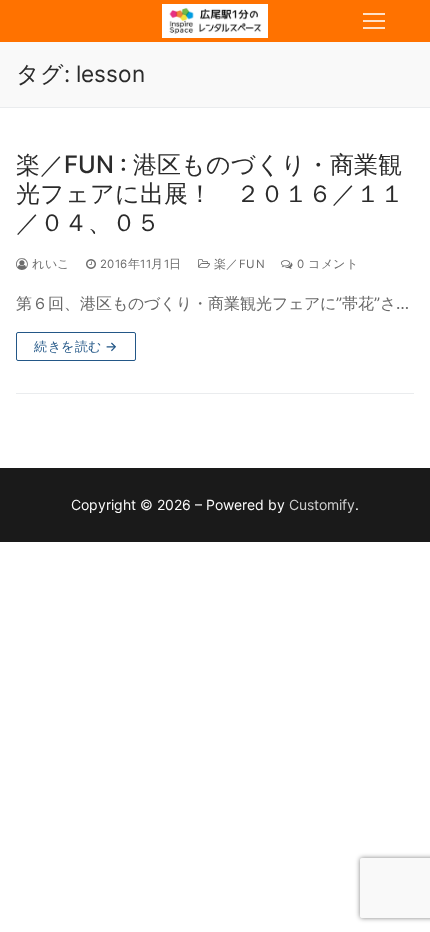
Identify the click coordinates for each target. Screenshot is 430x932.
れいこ (49, 264)
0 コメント (326, 264)
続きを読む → (76, 346)
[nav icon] (374, 21)
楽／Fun (237, 264)
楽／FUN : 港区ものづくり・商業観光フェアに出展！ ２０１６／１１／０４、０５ (210, 193)
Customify (322, 504)
